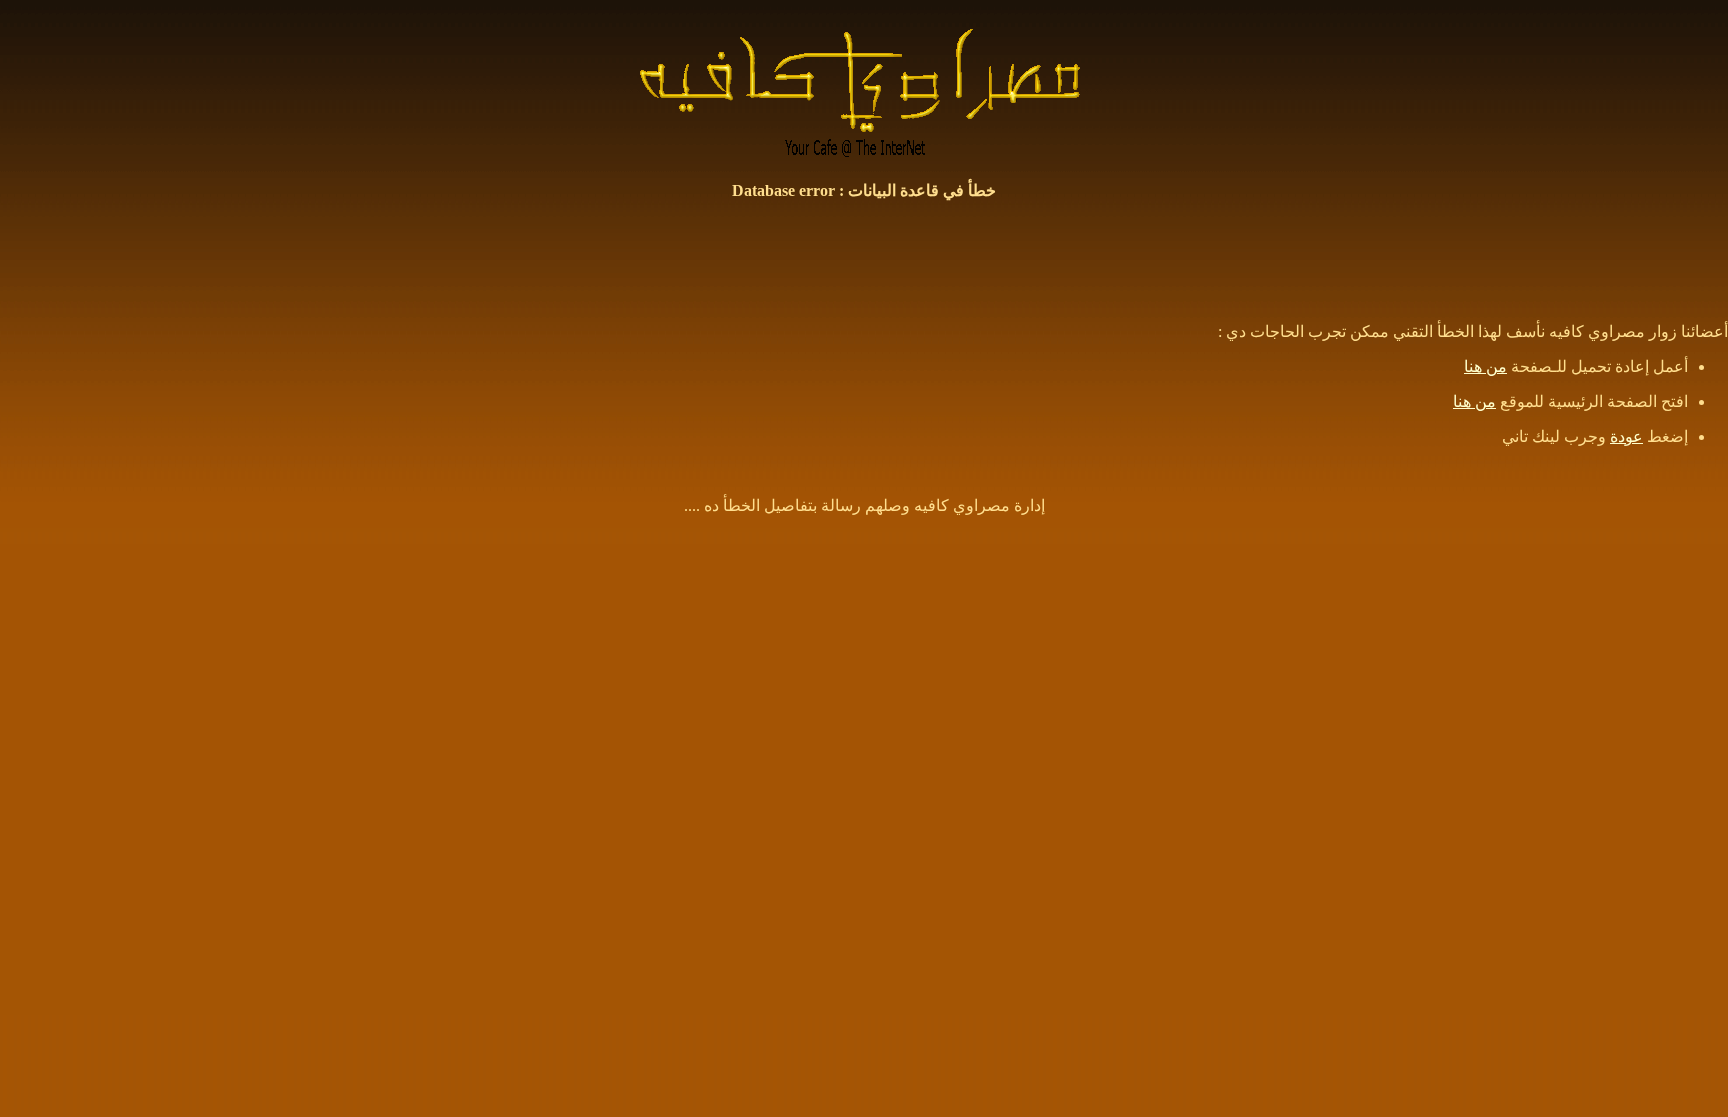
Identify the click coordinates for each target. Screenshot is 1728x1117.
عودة (1626, 436)
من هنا (1485, 366)
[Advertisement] (864, 261)
